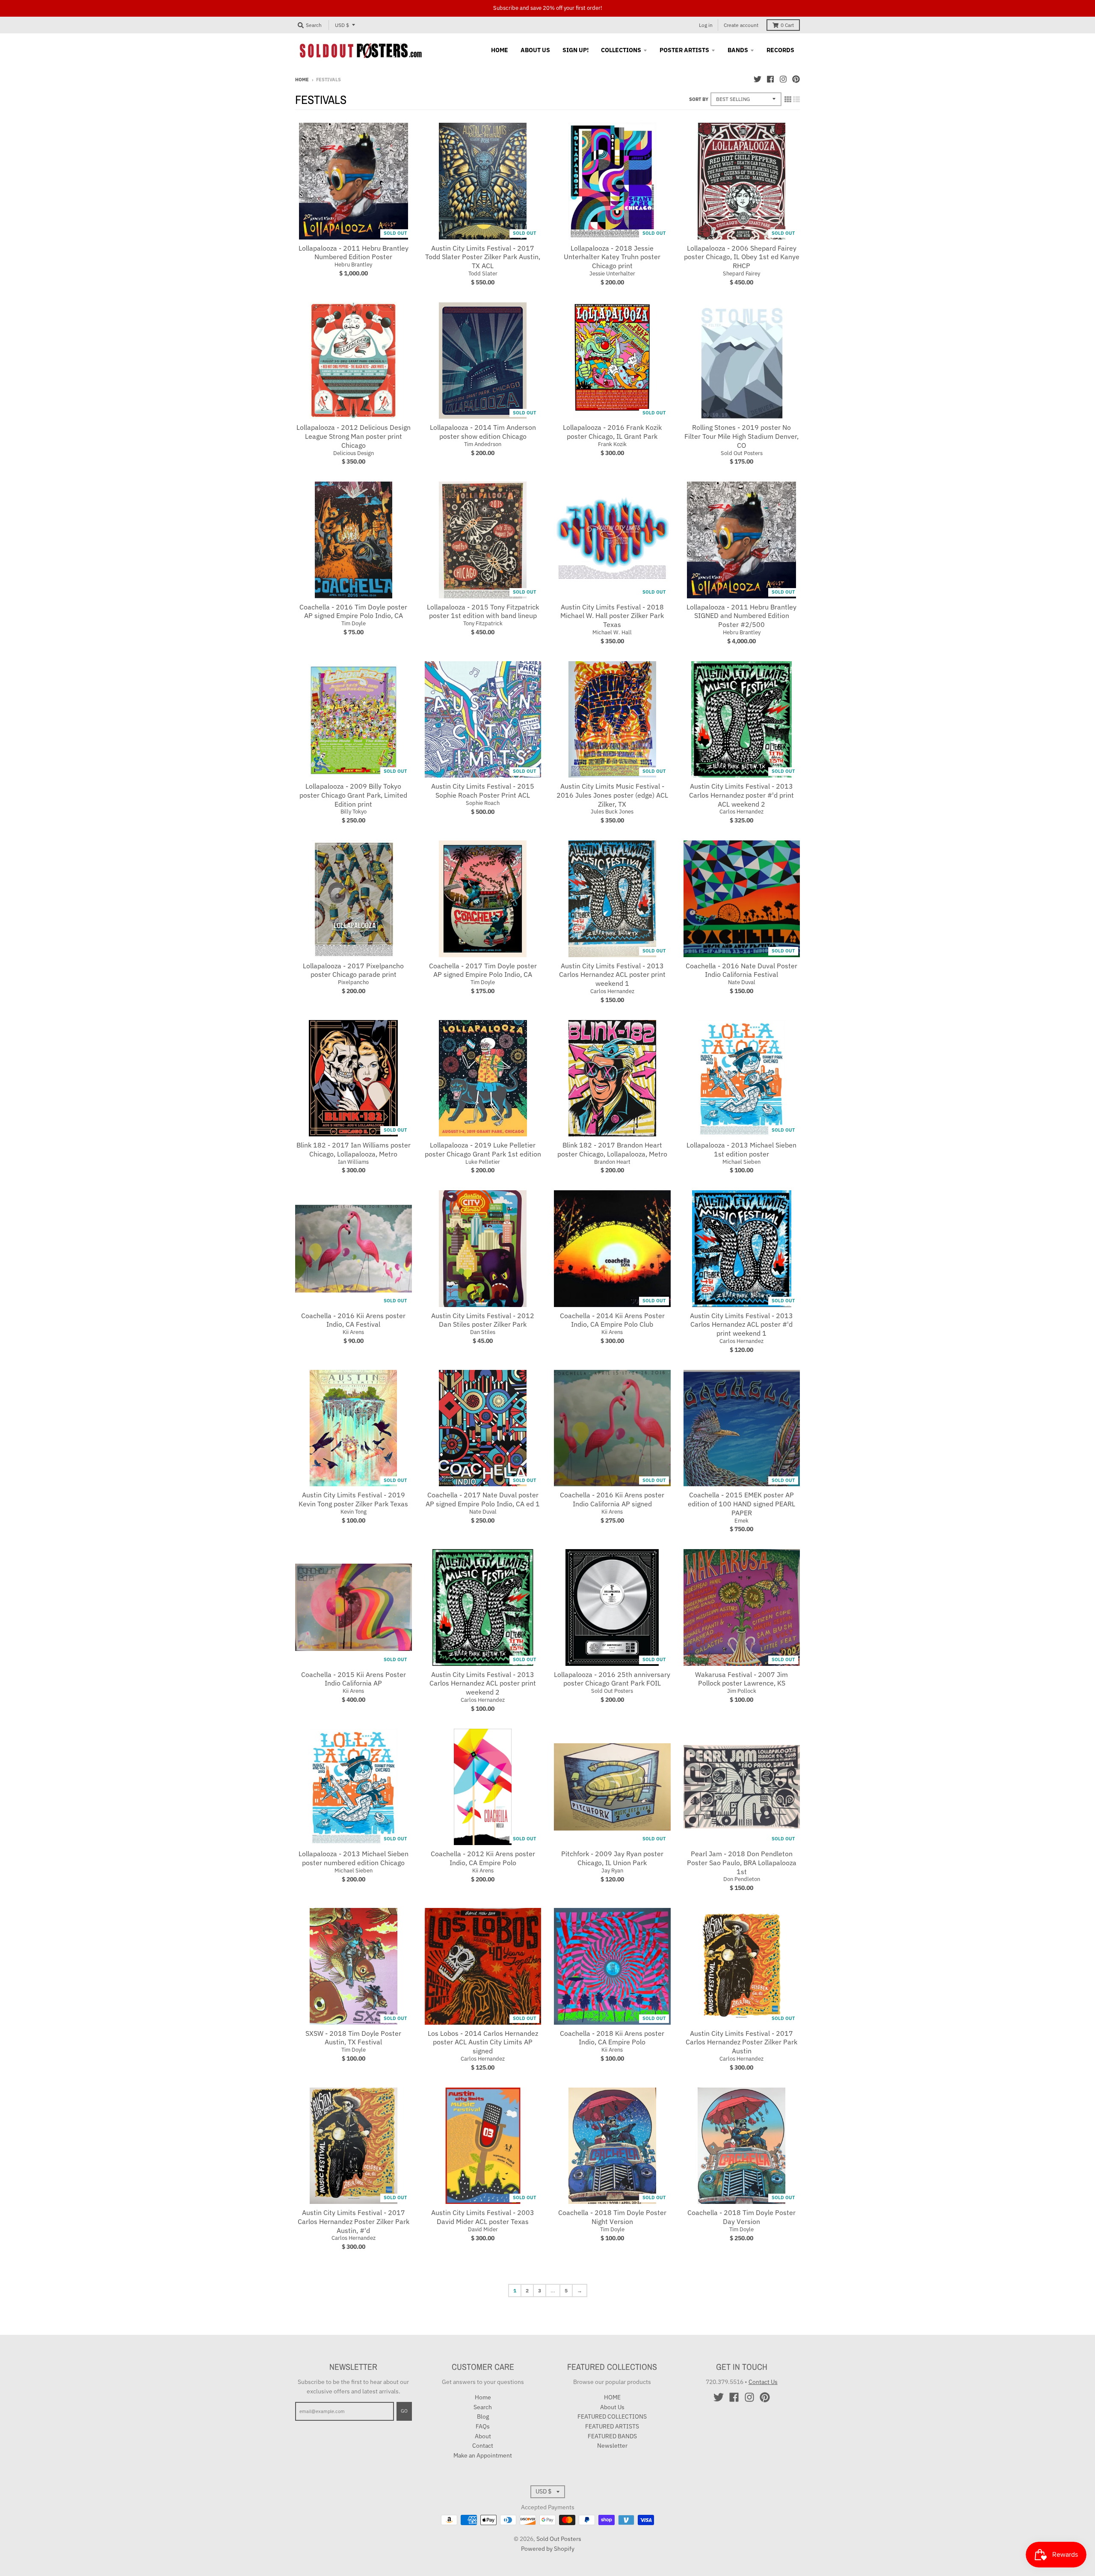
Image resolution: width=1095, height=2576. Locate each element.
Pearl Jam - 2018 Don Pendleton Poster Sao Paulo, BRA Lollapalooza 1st (742, 1863)
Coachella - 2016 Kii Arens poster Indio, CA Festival (353, 1320)
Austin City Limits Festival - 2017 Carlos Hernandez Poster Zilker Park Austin (741, 2042)
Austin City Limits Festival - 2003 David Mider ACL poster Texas (483, 2217)
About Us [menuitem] (535, 50)
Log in (706, 25)
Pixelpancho (353, 982)
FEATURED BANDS (612, 2436)
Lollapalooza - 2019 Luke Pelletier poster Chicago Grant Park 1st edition (483, 1149)
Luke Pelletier (483, 1162)
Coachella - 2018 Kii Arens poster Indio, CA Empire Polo (612, 2038)
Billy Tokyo (354, 812)
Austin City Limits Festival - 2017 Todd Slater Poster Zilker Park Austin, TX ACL (483, 257)
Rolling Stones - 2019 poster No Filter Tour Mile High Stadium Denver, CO (741, 436)
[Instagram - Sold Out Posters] (783, 79)
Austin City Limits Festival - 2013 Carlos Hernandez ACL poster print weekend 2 (483, 1683)
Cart (787, 25)
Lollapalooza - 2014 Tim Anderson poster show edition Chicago (483, 432)
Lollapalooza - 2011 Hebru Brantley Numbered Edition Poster (354, 253)
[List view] (796, 99)
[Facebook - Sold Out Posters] (770, 79)
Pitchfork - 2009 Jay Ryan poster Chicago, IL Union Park (612, 1858)
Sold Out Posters (742, 453)
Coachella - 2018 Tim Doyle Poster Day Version (741, 2217)
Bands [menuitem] (738, 50)
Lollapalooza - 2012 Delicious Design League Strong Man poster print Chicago (354, 436)
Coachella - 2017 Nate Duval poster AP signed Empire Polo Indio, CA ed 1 (483, 1499)
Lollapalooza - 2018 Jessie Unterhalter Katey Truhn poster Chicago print (612, 257)
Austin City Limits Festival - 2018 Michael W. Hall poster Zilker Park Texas (612, 616)
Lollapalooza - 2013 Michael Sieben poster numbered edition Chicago (354, 1858)
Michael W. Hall (612, 632)
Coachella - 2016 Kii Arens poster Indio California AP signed (612, 1499)
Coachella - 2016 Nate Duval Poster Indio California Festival (741, 970)
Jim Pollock (742, 1691)
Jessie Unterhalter (612, 274)
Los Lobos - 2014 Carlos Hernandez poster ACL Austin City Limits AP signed (483, 2042)
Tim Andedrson (483, 444)
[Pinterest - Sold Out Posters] (796, 79)
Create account (741, 25)
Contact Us (763, 2382)
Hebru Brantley (353, 265)
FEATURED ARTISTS (612, 2426)
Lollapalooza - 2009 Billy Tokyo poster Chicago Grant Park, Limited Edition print (353, 795)
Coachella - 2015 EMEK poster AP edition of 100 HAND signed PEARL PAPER (741, 1504)
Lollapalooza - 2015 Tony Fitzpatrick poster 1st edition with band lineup (483, 611)
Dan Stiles (483, 1332)
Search (483, 2407)
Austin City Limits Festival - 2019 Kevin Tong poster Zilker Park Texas (353, 1499)
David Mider (483, 2229)
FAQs (483, 2426)
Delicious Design (354, 453)
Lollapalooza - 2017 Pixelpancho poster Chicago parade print (353, 970)
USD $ (342, 25)
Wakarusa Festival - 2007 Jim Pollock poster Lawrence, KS (741, 1679)
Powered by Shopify (548, 2549)
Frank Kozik (612, 444)
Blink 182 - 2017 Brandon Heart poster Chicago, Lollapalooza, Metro (612, 1149)
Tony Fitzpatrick (483, 623)
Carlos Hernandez (741, 812)
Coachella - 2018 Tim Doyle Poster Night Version (612, 2217)
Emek (741, 1521)
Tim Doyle (354, 623)
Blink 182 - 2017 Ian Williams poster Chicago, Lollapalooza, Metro (354, 1149)
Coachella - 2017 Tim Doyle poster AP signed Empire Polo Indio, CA (483, 970)
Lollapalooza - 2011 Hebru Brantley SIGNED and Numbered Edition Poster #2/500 (741, 616)
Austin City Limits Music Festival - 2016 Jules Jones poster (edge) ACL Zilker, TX (612, 795)
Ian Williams (353, 1162)
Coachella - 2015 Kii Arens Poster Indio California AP (354, 1679)
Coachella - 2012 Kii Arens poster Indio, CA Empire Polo (483, 1858)
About (483, 2436)
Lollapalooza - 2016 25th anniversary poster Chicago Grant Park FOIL (612, 1679)
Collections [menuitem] (621, 50)
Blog (483, 2416)
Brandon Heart (612, 1162)
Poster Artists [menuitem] (684, 50)
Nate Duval (742, 982)
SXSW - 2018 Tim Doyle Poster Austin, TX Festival (353, 2038)
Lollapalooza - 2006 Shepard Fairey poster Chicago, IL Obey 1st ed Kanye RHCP (742, 257)
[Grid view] (788, 99)
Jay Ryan (612, 1871)
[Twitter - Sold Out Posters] (758, 79)
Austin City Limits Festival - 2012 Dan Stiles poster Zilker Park (483, 1320)
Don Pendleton (742, 1879)
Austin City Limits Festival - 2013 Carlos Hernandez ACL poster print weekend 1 (612, 975)
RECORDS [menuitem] (780, 50)
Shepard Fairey (741, 274)
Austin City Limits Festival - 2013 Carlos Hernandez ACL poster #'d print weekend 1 (741, 1325)
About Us (612, 2407)
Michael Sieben (741, 1162)
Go (404, 2411)
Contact (483, 2446)
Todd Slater (483, 274)
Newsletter (612, 2446)
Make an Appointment (483, 2455)
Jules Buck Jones (612, 812)
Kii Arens (353, 1332)
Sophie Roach (483, 803)
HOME (612, 2397)
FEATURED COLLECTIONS (612, 2416)
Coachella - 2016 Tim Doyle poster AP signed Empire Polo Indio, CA (353, 611)
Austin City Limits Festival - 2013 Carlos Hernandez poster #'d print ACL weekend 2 (741, 795)
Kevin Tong (354, 1512)
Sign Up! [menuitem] (576, 50)
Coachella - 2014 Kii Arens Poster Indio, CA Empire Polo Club (612, 1320)
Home (302, 80)
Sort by (699, 99)
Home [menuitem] (500, 50)
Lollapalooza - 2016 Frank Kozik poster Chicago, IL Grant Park (612, 432)
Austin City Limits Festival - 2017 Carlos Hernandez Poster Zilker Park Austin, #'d (354, 2221)
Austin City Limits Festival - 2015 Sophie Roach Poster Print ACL (483, 791)
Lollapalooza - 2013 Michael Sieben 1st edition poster (741, 1149)
